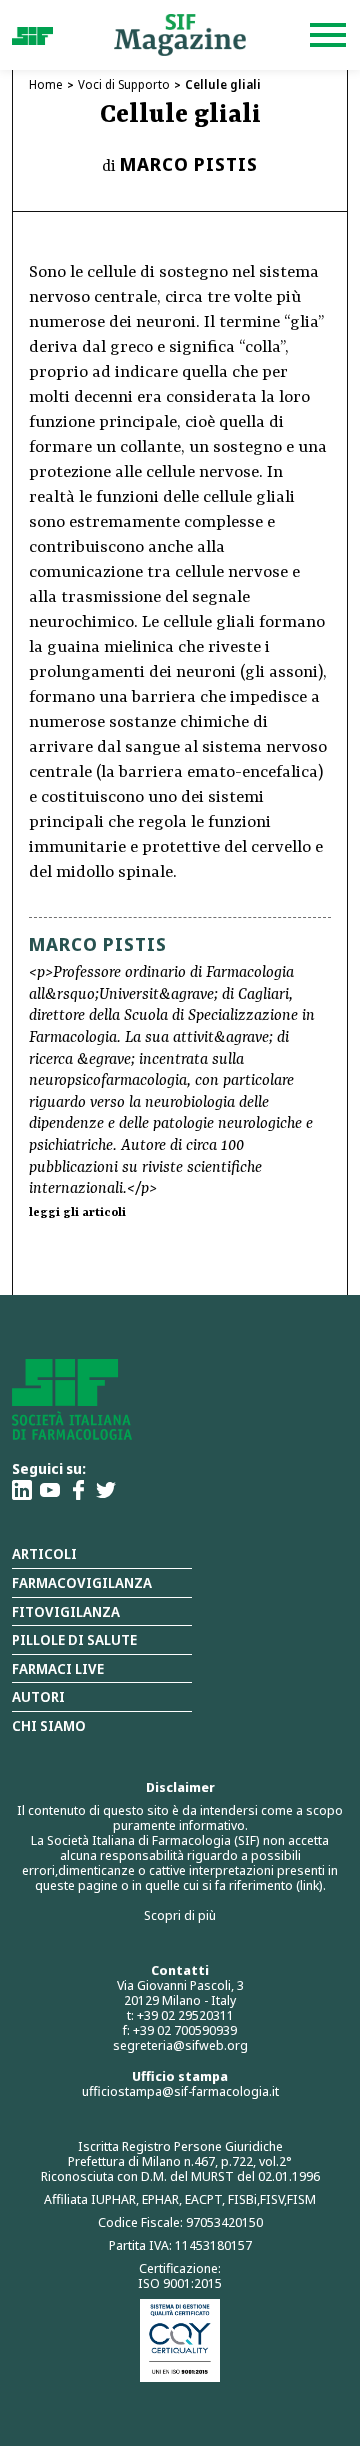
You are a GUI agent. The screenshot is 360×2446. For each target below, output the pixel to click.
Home (46, 84)
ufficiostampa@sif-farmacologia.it (180, 2091)
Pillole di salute (74, 1639)
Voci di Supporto (124, 84)
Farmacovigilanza (82, 1582)
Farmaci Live (58, 1668)
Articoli (44, 1553)
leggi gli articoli (77, 1213)
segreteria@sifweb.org (180, 2045)
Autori (38, 1696)
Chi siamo (49, 1725)
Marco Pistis (189, 164)
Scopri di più (180, 1915)
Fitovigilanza (66, 1611)
